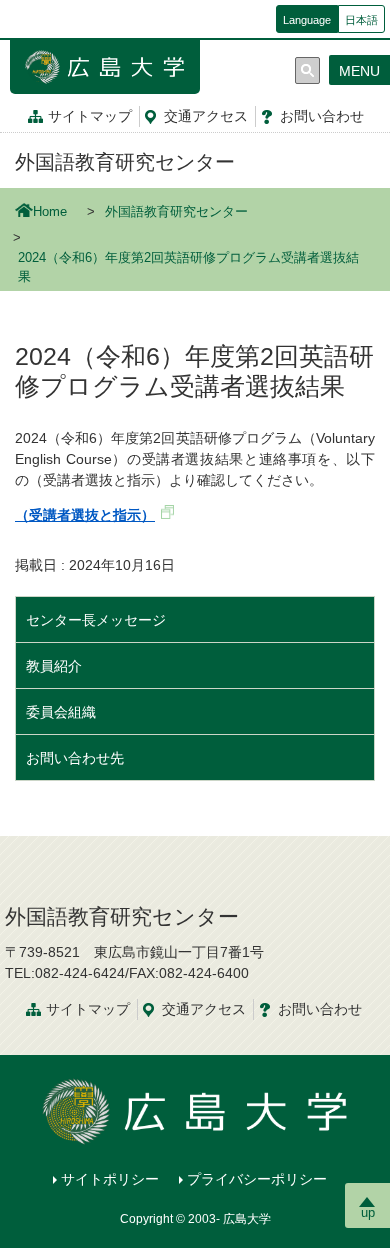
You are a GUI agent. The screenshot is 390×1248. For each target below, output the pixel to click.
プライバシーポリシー (257, 1179)
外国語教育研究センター (125, 162)
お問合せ (322, 116)
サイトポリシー (110, 1179)
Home (50, 212)
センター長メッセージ (96, 620)
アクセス (206, 116)
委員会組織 (61, 712)
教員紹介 (54, 666)
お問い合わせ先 (75, 758)
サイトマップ (90, 116)
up (368, 1212)
